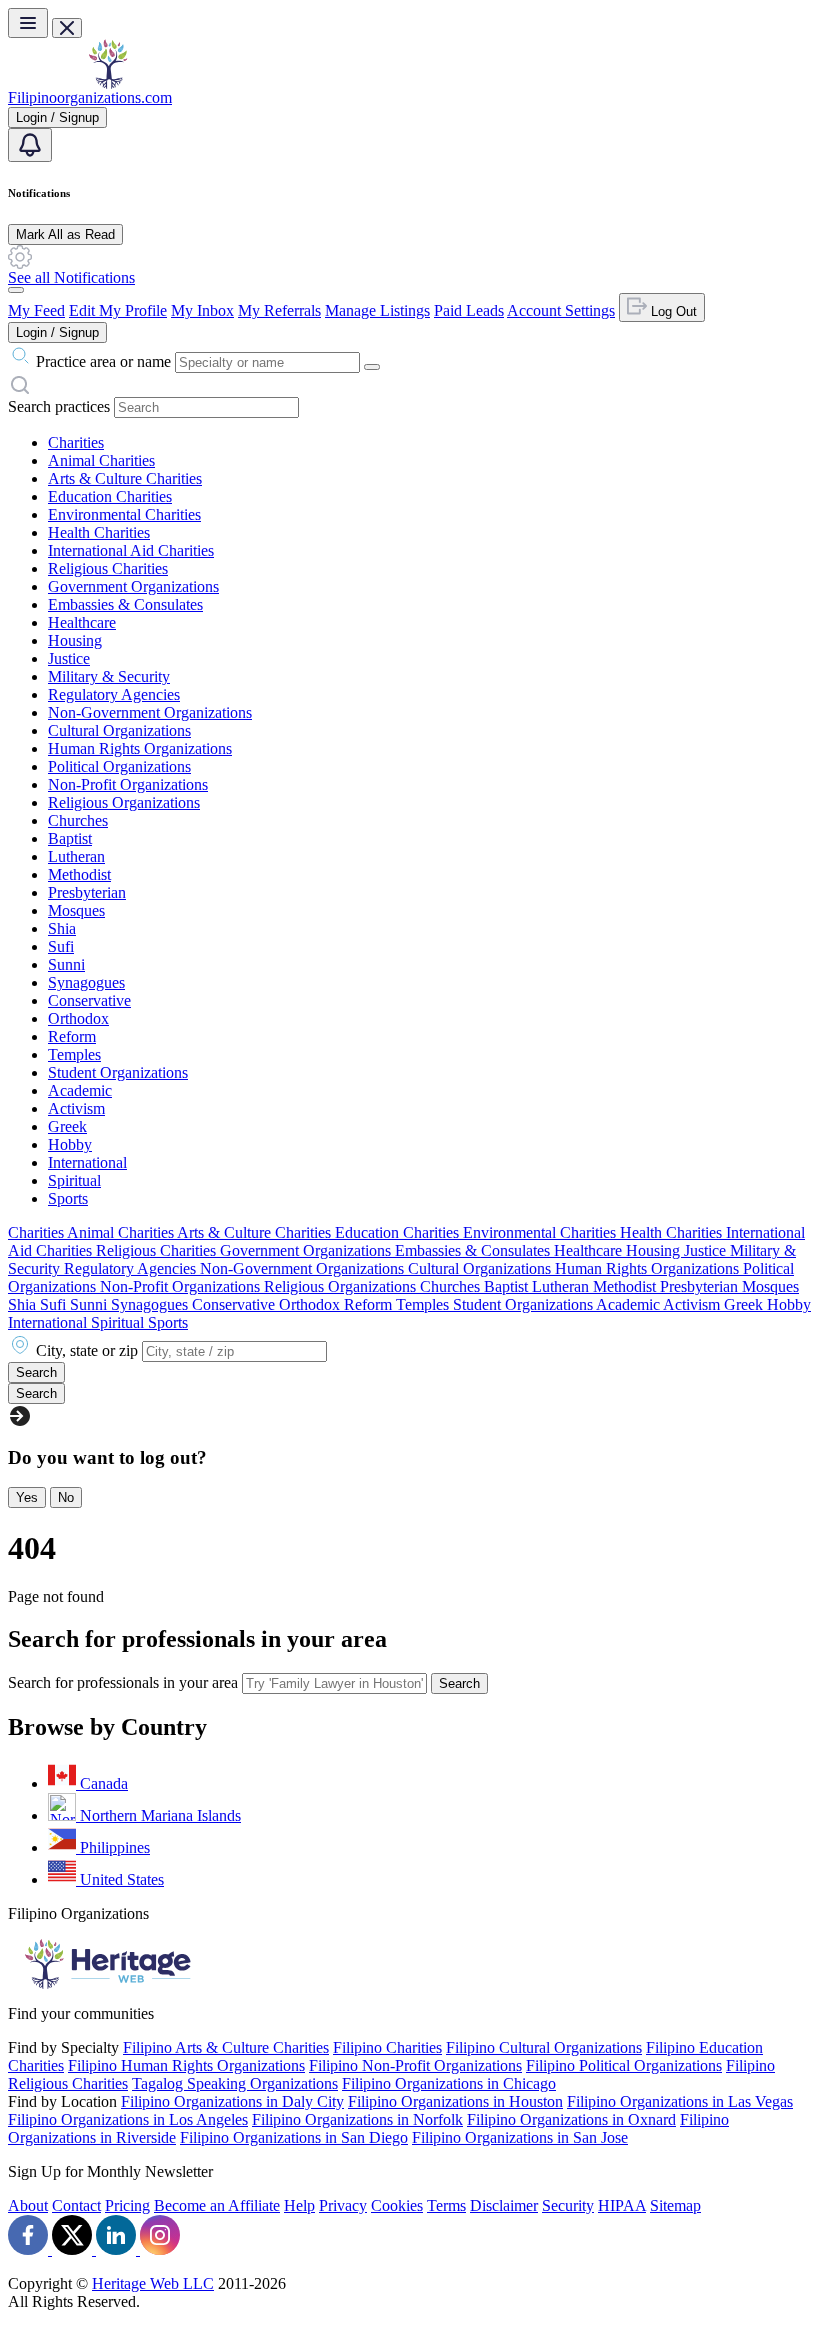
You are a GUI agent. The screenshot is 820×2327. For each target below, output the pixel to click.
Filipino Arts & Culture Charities (226, 2047)
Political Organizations (119, 766)
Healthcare (82, 622)
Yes (27, 1497)
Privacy (343, 2205)
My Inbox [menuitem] (202, 310)
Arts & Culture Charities (125, 478)
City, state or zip (87, 1350)
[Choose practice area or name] (372, 367)
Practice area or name (103, 361)
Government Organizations (133, 586)
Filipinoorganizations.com (90, 97)
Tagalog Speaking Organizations (235, 2083)
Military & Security (109, 676)
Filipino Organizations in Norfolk (357, 2119)
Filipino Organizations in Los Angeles (128, 2119)
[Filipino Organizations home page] (108, 83)
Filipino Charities (387, 2047)
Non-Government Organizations (150, 712)
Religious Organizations (124, 802)
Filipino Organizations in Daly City (232, 2101)
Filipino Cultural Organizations (544, 2047)
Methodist (79, 874)
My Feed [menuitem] (36, 310)
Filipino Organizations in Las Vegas (680, 2101)
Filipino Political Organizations (624, 2065)
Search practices (59, 406)
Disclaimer (504, 2205)
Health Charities (99, 532)
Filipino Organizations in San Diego (294, 2137)
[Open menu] (28, 23)
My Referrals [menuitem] (279, 310)
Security (568, 2205)
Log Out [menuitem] (672, 311)
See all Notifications (71, 277)
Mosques (76, 910)
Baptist (70, 838)
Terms (446, 2205)
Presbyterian (87, 892)
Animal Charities (101, 460)
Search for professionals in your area (123, 1682)
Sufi (61, 946)
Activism (76, 1108)
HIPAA (622, 2205)
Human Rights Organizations (140, 748)
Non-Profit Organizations (128, 784)
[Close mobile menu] (67, 28)
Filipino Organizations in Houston (455, 2101)
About (28, 2205)
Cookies (397, 2205)
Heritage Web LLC (153, 2283)
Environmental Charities (124, 514)
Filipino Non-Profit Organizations (415, 2065)
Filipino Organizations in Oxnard (571, 2119)
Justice (69, 658)
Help (299, 2205)
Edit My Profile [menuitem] (118, 310)
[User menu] (16, 290)
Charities (76, 442)
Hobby (70, 1144)
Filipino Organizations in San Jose (520, 2137)
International (87, 1162)
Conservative (89, 1000)
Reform (72, 1036)
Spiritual (74, 1180)
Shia (62, 928)
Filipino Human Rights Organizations (186, 2065)
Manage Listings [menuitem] (377, 310)
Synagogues (86, 982)
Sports (68, 1198)
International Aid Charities (131, 550)
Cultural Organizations (119, 730)
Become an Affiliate (217, 2205)
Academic (80, 1090)
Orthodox (78, 1018)
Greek (67, 1126)
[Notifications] (30, 145)
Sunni (66, 964)
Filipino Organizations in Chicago (449, 2083)
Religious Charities (108, 568)
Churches (78, 820)
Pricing (127, 2205)
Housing (75, 640)
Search (459, 1683)
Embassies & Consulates (125, 604)
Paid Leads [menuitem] (469, 310)
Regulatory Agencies (114, 694)
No (66, 1497)
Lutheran (76, 856)
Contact (76, 2205)
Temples (74, 1054)
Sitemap (675, 2205)
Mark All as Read (65, 234)
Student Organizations (118, 1072)
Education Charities (110, 496)
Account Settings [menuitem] (561, 310)
